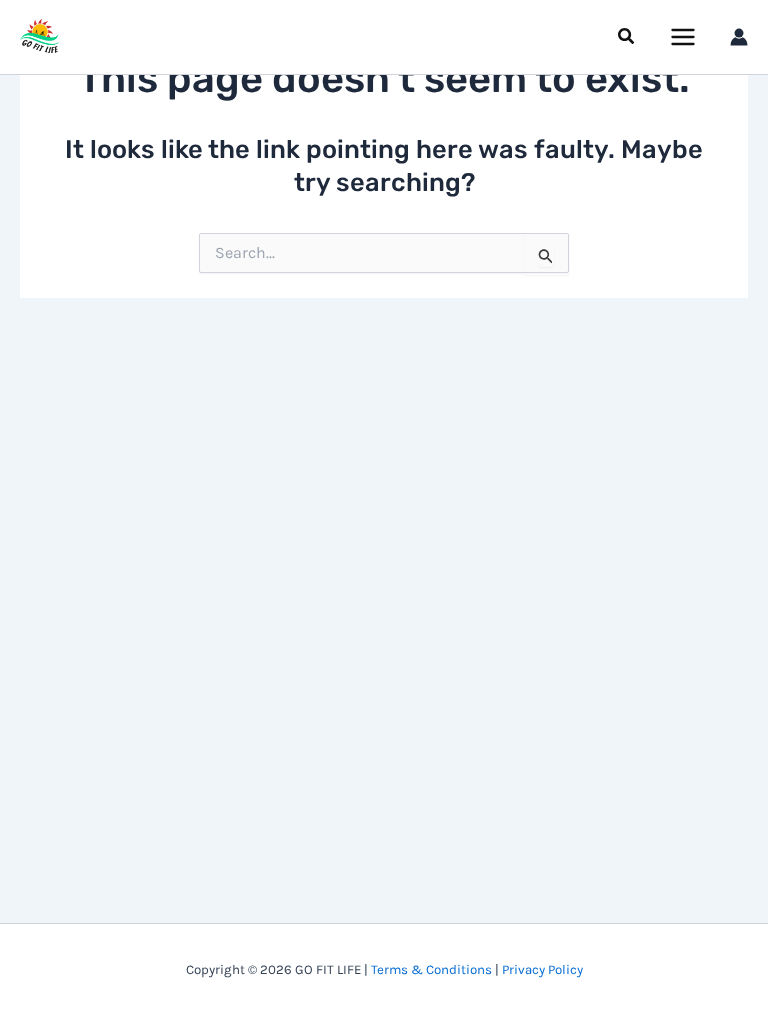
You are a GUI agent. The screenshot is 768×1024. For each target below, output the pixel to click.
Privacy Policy (542, 969)
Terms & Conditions (431, 969)
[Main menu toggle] (684, 37)
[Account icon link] (739, 37)
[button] (627, 37)
